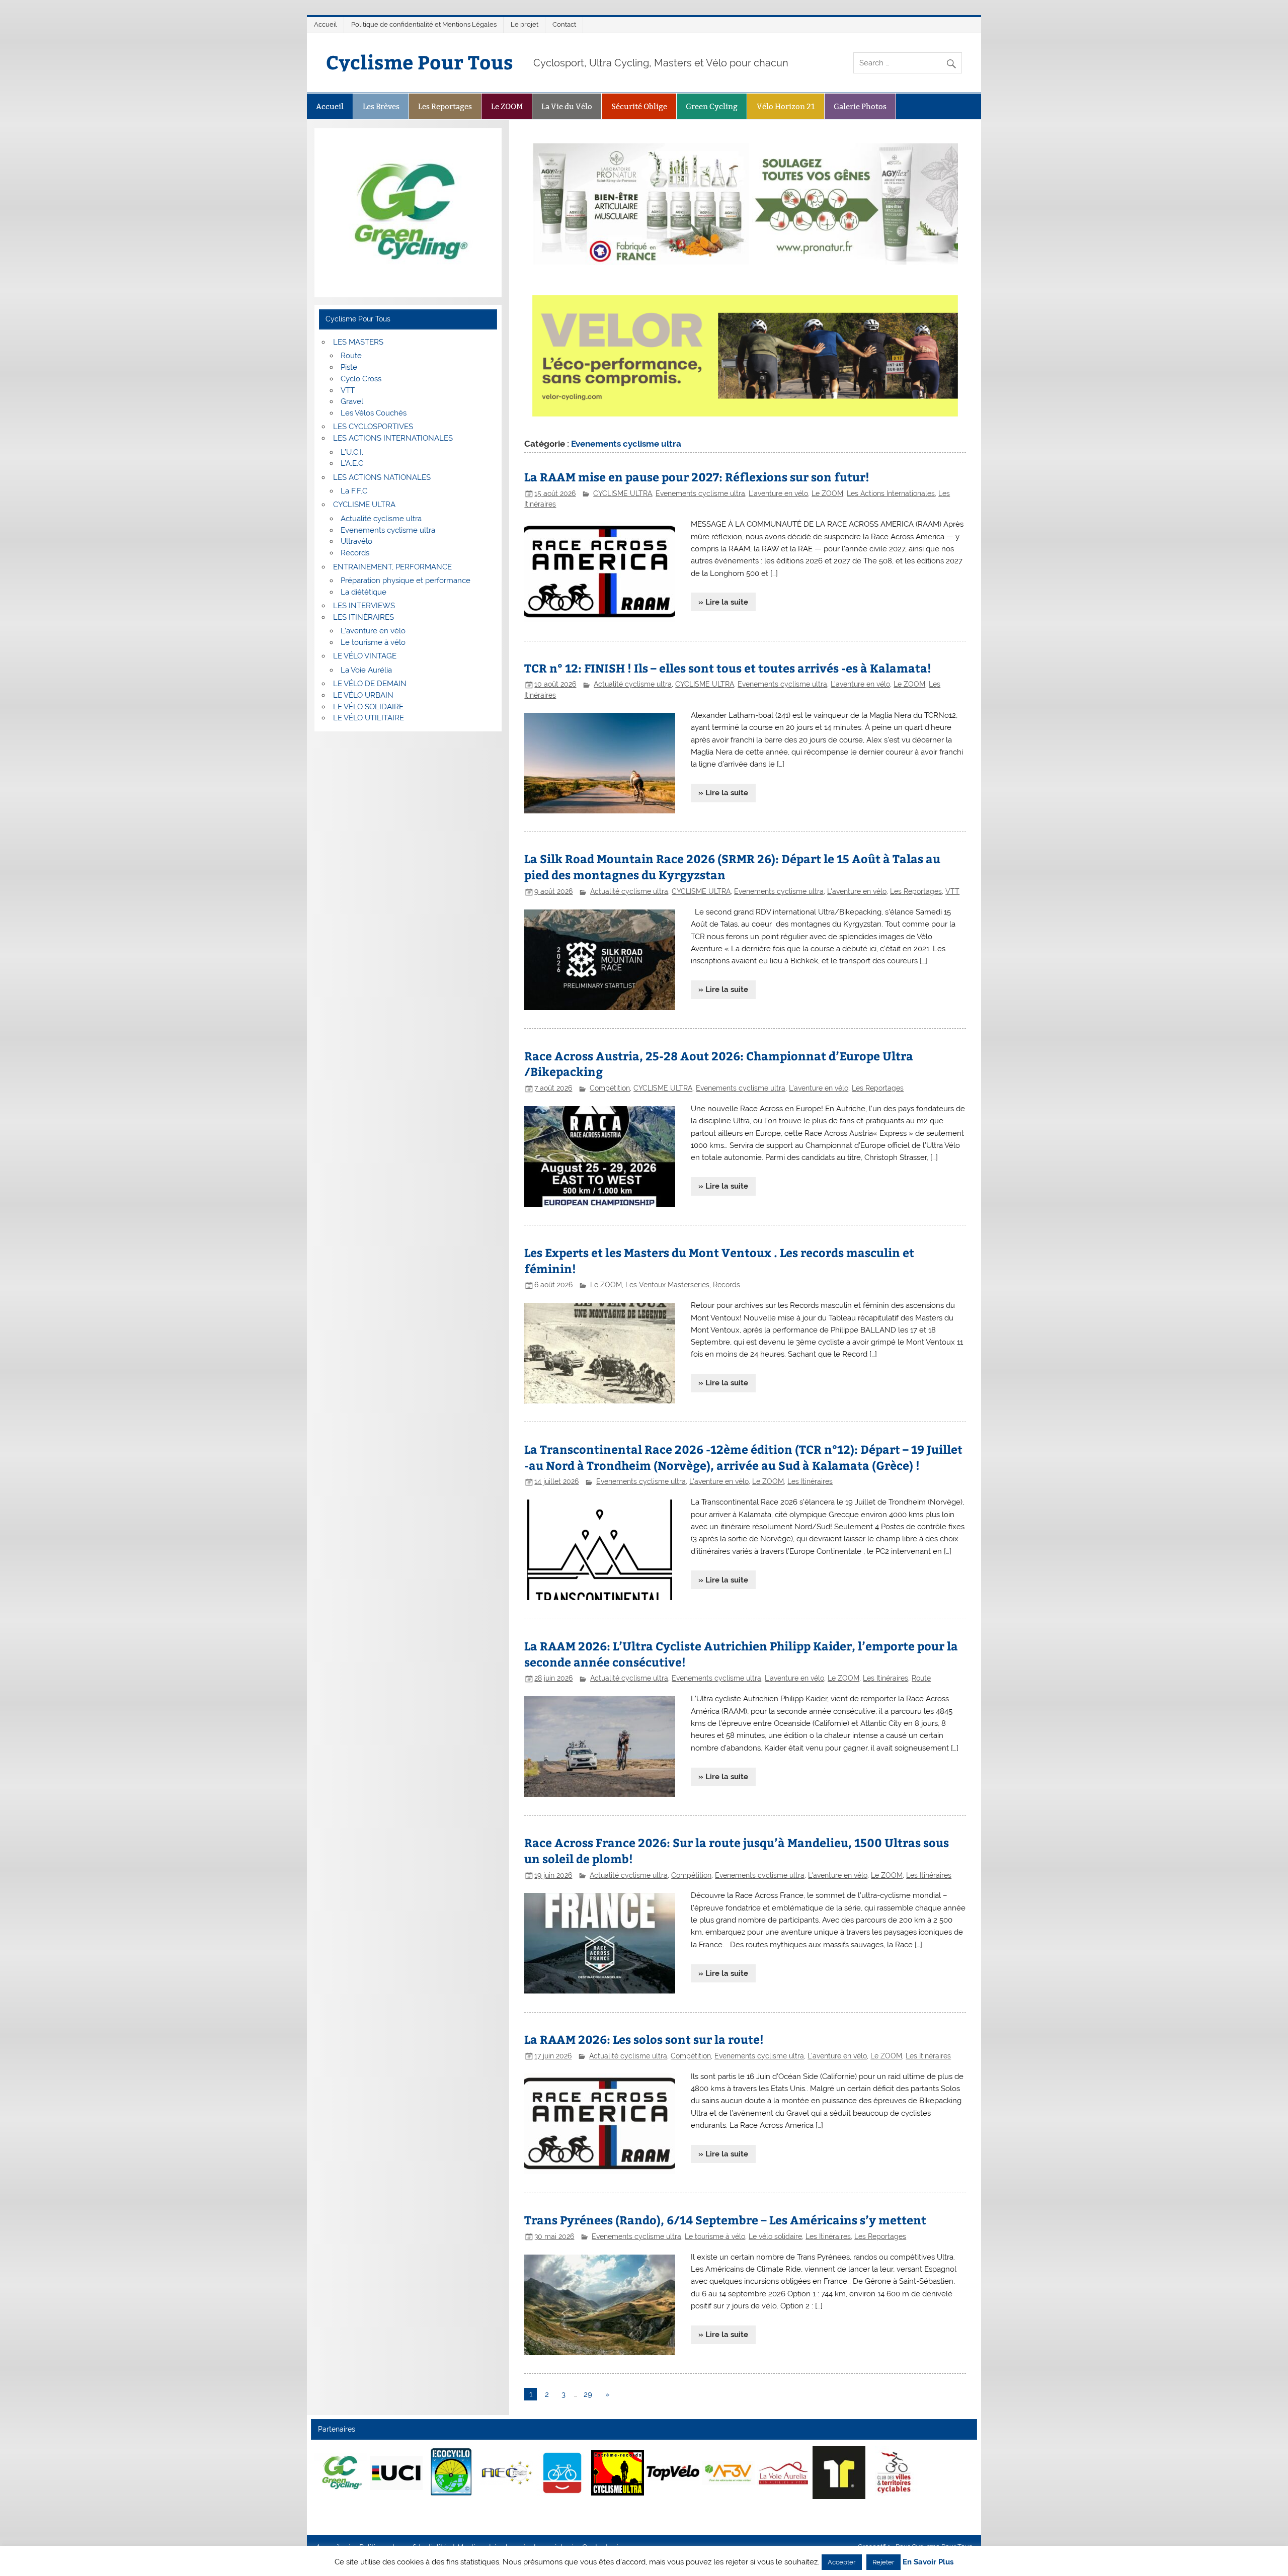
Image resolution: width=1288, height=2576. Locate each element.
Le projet (525, 24)
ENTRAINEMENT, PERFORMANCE (392, 567)
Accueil (326, 24)
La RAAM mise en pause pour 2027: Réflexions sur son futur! (697, 477)
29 (588, 2394)
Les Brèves (381, 106)
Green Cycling (712, 106)
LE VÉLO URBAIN (363, 695)
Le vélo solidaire (775, 2236)
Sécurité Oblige (639, 106)
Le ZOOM (507, 106)
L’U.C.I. (352, 452)
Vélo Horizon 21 (786, 106)
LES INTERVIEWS (364, 606)
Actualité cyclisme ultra (633, 684)
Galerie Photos (860, 106)
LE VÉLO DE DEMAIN (370, 684)
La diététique (364, 592)
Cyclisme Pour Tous (420, 62)
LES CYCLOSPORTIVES (373, 427)
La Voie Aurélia (366, 670)
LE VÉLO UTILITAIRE (369, 718)
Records (727, 1285)
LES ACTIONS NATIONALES (382, 477)
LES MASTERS (358, 342)
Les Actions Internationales (891, 493)
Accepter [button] (842, 2562)
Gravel (352, 401)
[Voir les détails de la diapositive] (341, 2473)
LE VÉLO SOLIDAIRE (368, 707)
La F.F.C (354, 491)
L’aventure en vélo (373, 631)
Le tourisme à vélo (715, 2236)
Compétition (610, 1088)
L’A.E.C (352, 463)
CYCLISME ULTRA (623, 493)
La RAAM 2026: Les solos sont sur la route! (644, 2039)
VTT (952, 891)
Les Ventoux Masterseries (667, 1285)
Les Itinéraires (810, 1481)
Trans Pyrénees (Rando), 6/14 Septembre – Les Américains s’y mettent (725, 2220)
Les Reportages (445, 106)
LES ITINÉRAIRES (364, 617)
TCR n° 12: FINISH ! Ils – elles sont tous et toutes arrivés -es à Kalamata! (728, 668)
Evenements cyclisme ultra (700, 493)
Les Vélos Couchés (374, 413)
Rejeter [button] (883, 2562)
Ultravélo (356, 541)
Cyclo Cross (361, 379)
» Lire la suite (723, 602)
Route (921, 1678)
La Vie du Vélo (567, 106)
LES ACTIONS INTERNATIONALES (393, 438)
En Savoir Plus (928, 2562)
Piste (349, 367)
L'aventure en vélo (778, 493)
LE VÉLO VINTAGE (365, 656)
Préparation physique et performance (406, 580)
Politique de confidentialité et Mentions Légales (424, 24)
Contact (564, 24)
